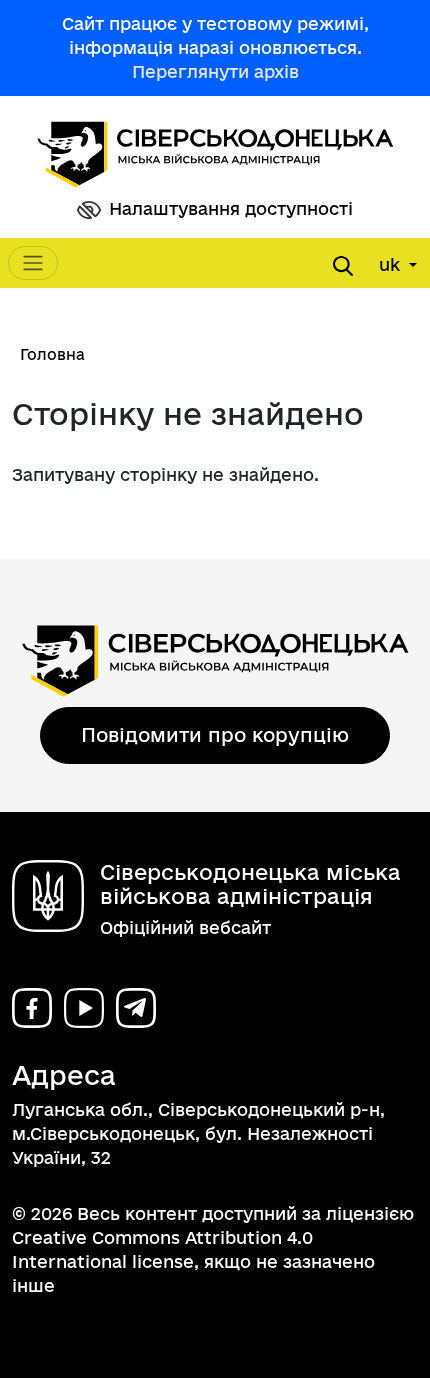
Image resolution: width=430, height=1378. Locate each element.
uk (392, 264)
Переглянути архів (215, 71)
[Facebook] (32, 1008)
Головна (52, 354)
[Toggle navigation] (33, 263)
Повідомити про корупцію (215, 735)
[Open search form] (343, 266)
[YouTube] (84, 1008)
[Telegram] (136, 1008)
